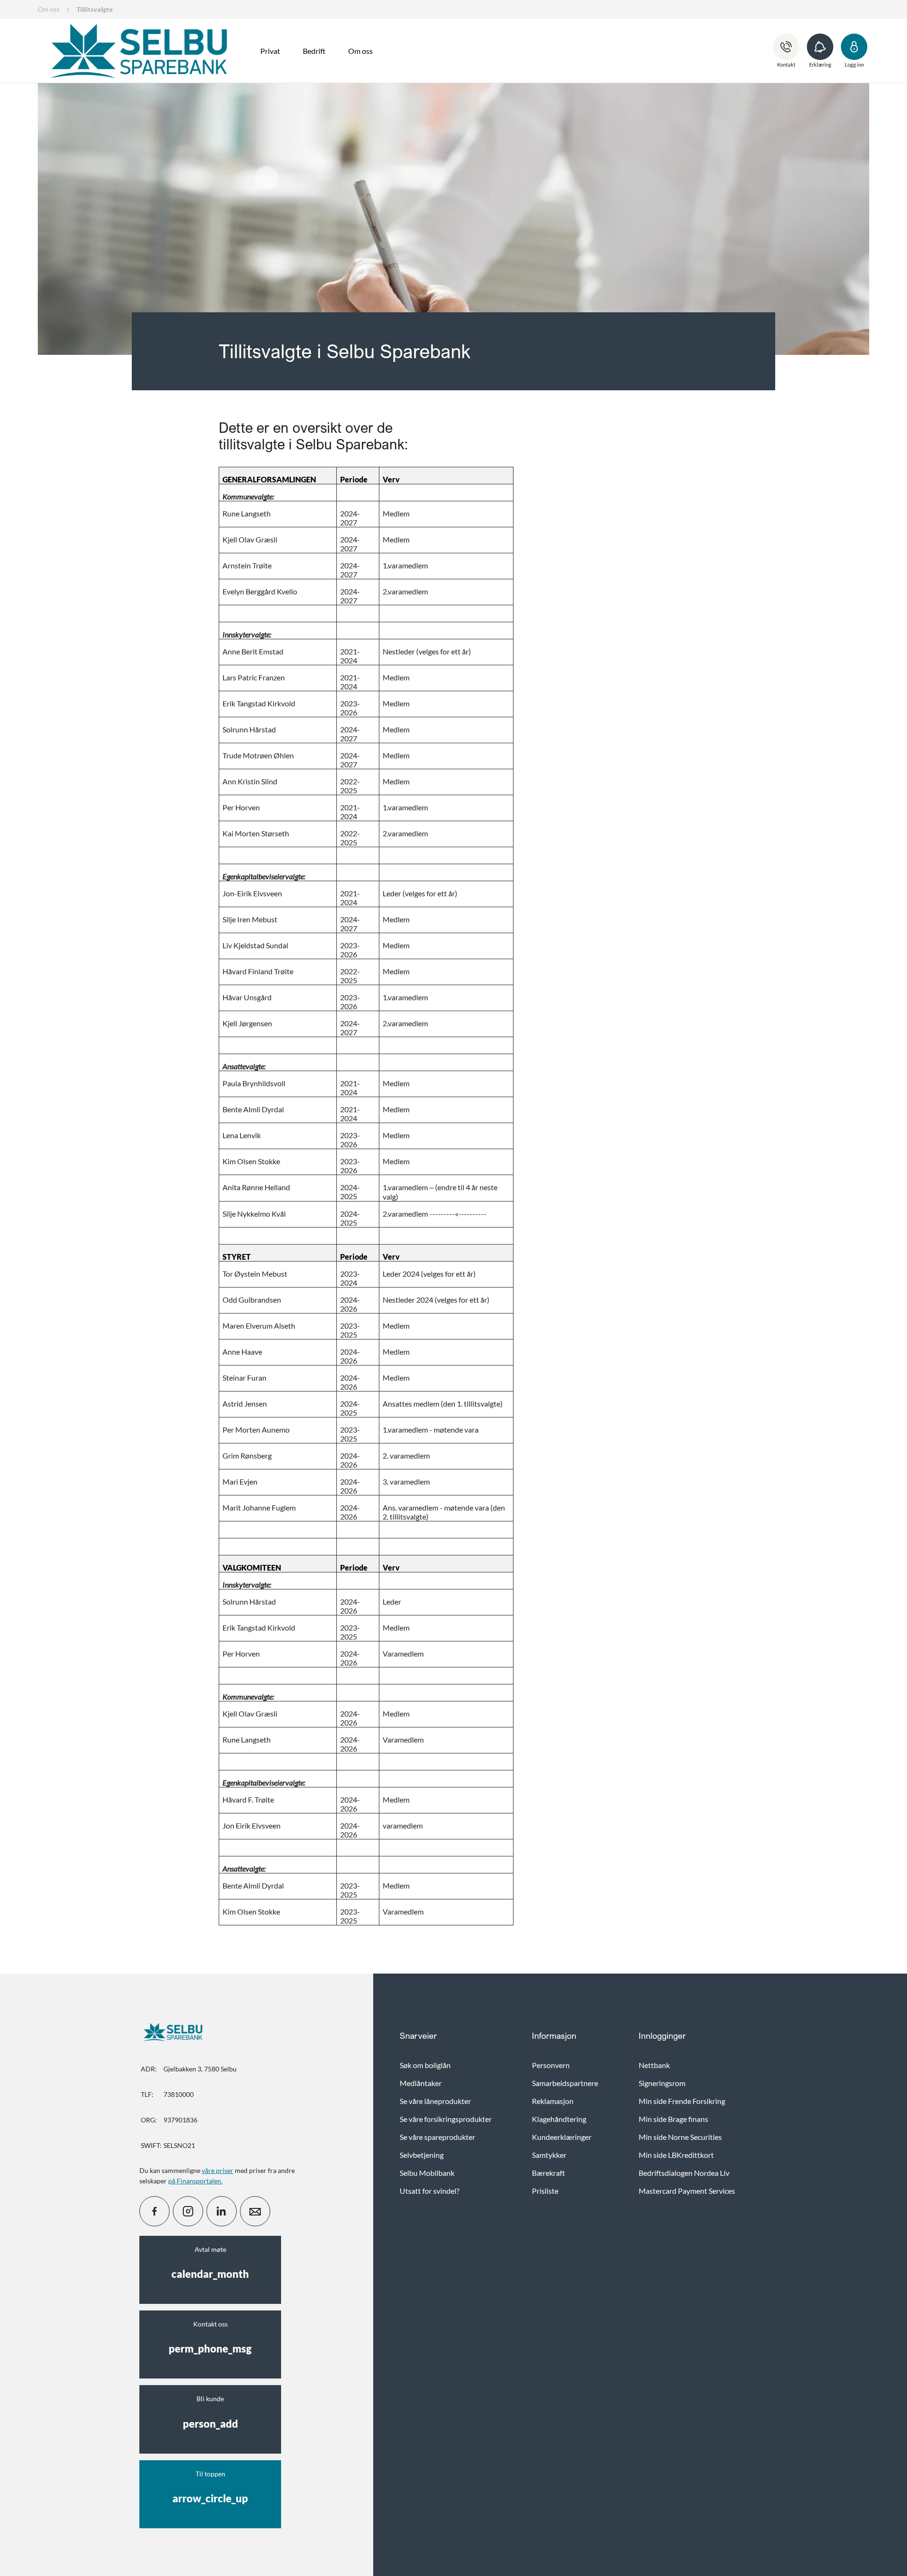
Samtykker (549, 2155)
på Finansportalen (195, 2181)
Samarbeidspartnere (565, 2083)
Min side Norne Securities (680, 2137)
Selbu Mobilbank (427, 2173)
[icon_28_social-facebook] (154, 2211)
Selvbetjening (422, 2155)
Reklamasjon (553, 2101)
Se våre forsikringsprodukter (446, 2119)
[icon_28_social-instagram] (188, 2211)
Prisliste (545, 2191)
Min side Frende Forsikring (682, 2101)
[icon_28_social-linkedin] (222, 2211)
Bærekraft (548, 2173)
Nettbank (654, 2065)
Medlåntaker (421, 2083)
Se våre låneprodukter (435, 2101)
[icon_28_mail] (255, 2211)
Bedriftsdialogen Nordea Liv (684, 2173)
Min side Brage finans (673, 2119)
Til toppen (210, 2487)
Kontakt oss (210, 2337)
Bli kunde (210, 2412)
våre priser (218, 2170)
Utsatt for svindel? (429, 2191)
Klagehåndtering (559, 2119)
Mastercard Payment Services (687, 2191)
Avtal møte (210, 2263)
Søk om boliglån (425, 2065)
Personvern (551, 2065)
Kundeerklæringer (562, 2137)
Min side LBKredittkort (676, 2155)
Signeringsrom (662, 2083)
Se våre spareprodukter (437, 2137)
